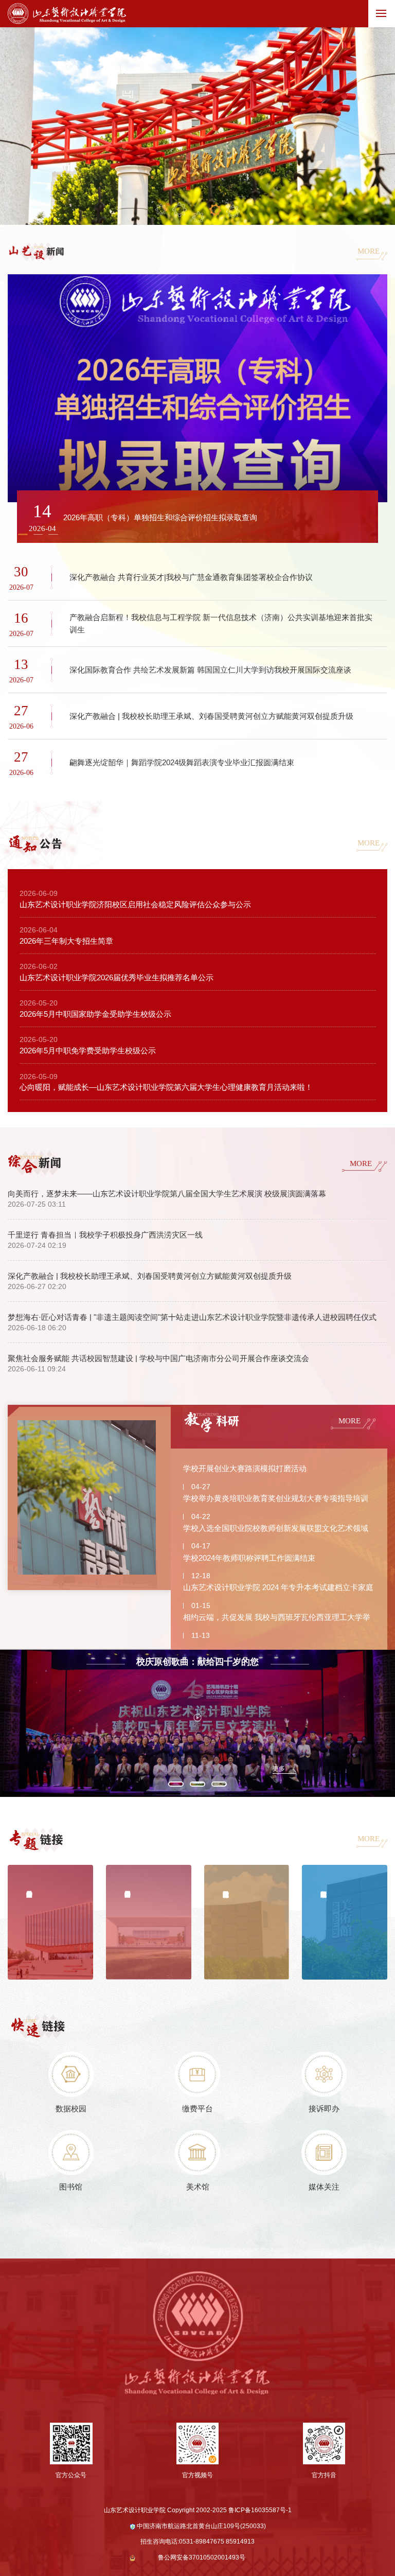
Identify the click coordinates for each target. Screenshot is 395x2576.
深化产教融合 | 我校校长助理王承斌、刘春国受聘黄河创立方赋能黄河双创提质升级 (150, 1276)
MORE (369, 251)
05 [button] (233, 211)
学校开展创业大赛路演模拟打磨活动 (245, 1468)
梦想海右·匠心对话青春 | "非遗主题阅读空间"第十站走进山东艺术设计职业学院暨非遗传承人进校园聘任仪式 (192, 1317)
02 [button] (180, 210)
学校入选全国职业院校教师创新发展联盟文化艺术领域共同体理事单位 (276, 1530)
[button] (38, 534)
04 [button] (215, 209)
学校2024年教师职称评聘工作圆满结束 (249, 1558)
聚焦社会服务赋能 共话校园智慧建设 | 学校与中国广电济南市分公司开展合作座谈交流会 (158, 1358)
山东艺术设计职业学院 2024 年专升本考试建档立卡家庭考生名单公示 (278, 1590)
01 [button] (161, 210)
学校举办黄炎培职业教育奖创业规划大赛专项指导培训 (276, 1498)
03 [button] (198, 217)
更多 (279, 1769)
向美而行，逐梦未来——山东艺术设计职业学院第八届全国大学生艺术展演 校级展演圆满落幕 (167, 1194)
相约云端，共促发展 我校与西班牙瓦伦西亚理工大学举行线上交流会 (277, 1619)
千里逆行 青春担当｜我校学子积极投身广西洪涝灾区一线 (105, 1235)
